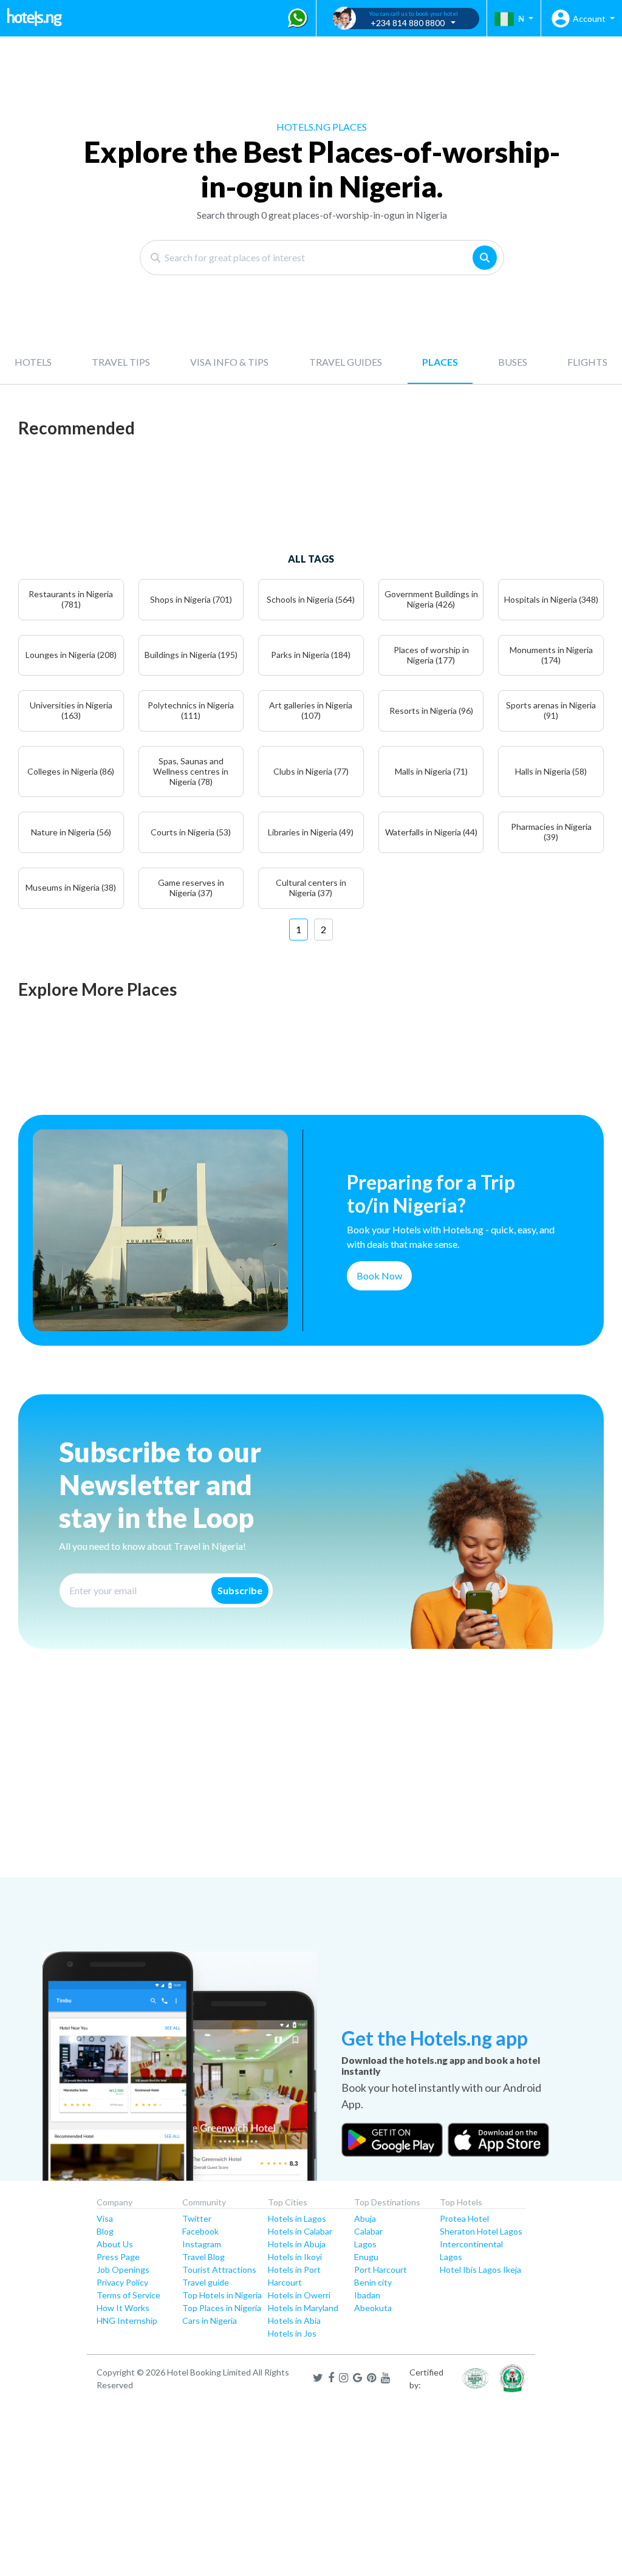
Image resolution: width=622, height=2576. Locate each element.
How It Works (123, 2308)
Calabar (368, 2231)
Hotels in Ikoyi (295, 2257)
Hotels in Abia (294, 2321)
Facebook (200, 2231)
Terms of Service (128, 2295)
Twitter (197, 2218)
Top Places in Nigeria (222, 2308)
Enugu (366, 2257)
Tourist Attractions (219, 2269)
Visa (105, 2218)
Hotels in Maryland (303, 2308)
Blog (105, 2231)
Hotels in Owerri (299, 2295)
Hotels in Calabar (300, 2231)
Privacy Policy (122, 2282)
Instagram (202, 2244)
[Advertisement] (311, 1783)
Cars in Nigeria (210, 2321)
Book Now (379, 1276)
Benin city (373, 2282)
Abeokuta (373, 2308)
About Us (115, 2244)
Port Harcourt (381, 2269)
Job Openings (123, 2269)
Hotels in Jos (292, 2333)
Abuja (365, 2218)
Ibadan (367, 2295)
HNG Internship (127, 2321)
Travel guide (206, 2282)
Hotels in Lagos (297, 2218)
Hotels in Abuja (297, 2244)
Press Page (118, 2257)
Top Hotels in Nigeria (222, 2295)
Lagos (365, 2244)
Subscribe (240, 1590)
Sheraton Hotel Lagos (481, 2231)
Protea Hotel (464, 2218)
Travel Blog (203, 2257)
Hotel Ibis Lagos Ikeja (480, 2269)
